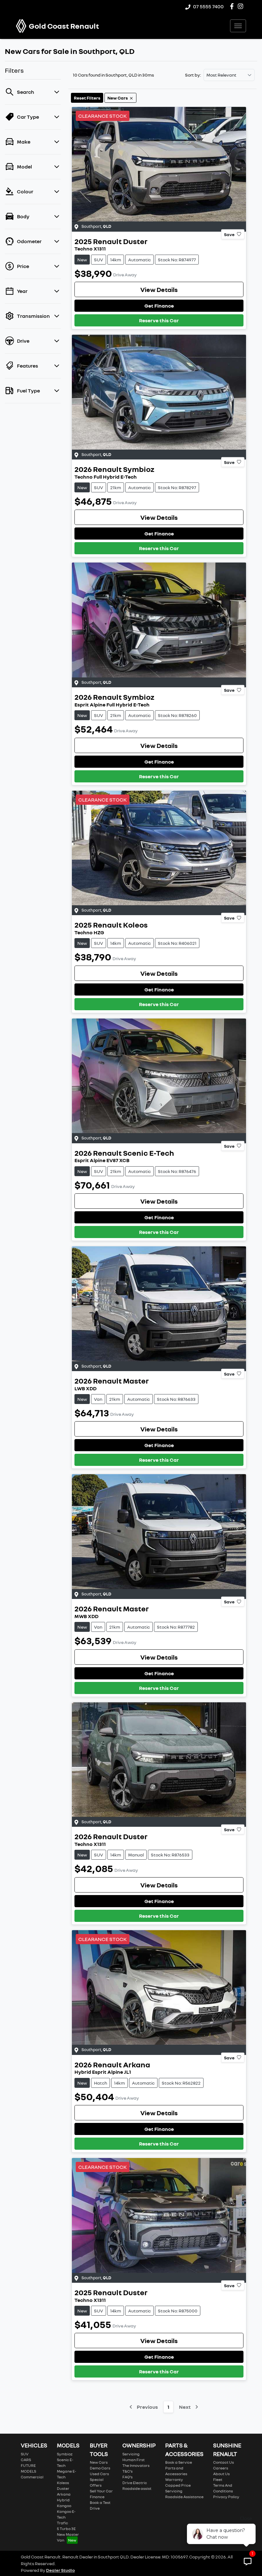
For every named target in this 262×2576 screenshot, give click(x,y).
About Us (221, 2474)
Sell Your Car (101, 2491)
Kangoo (64, 2506)
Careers (221, 2468)
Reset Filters (87, 98)
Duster (63, 2488)
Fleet (218, 2479)
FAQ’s (127, 2477)
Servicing (131, 2454)
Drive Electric (135, 2483)
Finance (97, 2497)
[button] (238, 26)
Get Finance (159, 306)
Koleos (63, 2483)
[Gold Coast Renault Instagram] (242, 6)
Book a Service (179, 2462)
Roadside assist (137, 2488)
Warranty (174, 2479)
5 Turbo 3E (66, 2529)
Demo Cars (100, 2468)
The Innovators (136, 2465)
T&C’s (127, 2471)
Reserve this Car (159, 320)
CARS (26, 2460)
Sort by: (193, 75)
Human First (134, 2460)
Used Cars (99, 2474)
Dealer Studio (60, 2570)
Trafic (62, 2523)
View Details (159, 289)
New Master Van (68, 2537)
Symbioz (65, 2454)
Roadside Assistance (184, 2497)
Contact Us (223, 2462)
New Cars (99, 2462)
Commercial (32, 2477)
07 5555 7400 (208, 6)
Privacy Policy (226, 2497)
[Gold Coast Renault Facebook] (233, 6)
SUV (25, 2454)
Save (229, 234)
